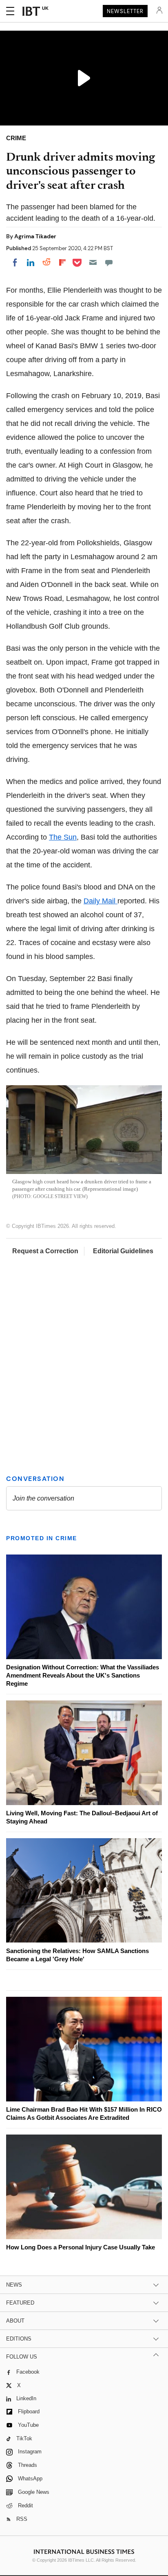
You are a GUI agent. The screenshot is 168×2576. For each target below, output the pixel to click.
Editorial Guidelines (123, 1251)
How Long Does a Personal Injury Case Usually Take (81, 2247)
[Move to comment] (109, 262)
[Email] (93, 262)
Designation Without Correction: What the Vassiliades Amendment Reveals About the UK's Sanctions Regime (83, 1675)
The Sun (63, 837)
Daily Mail (101, 901)
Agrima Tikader (35, 236)
